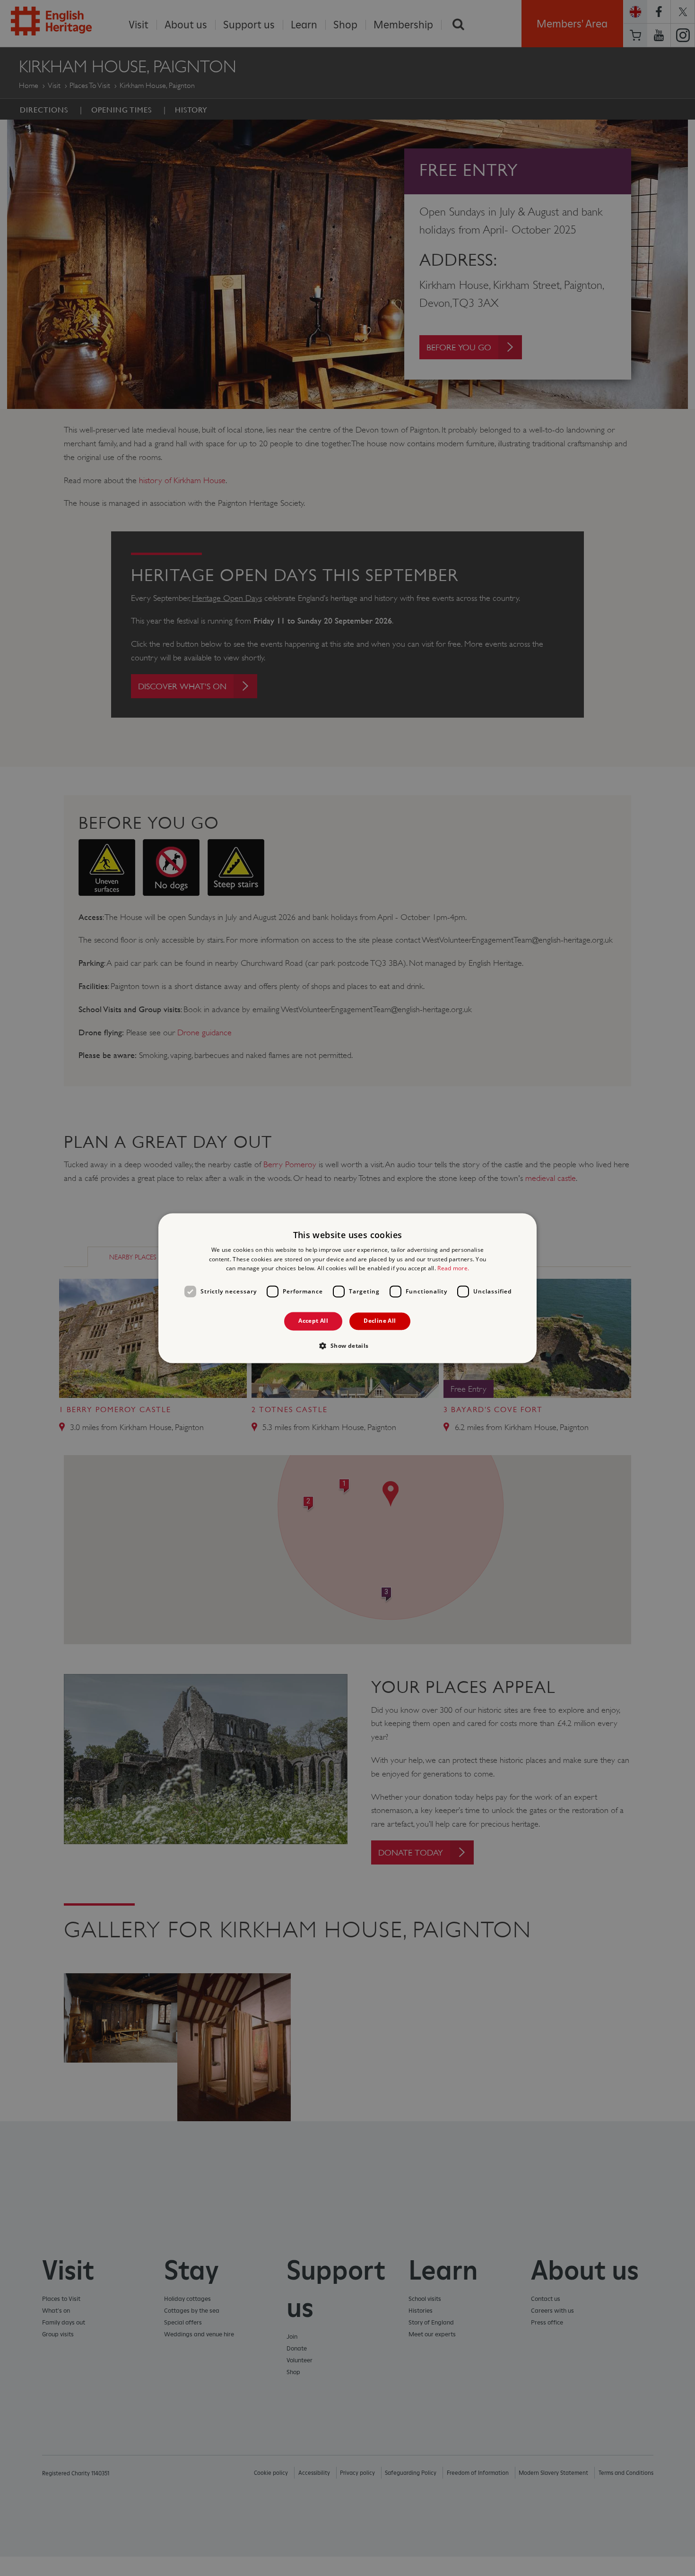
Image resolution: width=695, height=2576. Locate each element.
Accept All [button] (313, 1321)
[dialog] (347, 1288)
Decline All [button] (380, 1321)
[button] (347, 1345)
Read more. (453, 1269)
